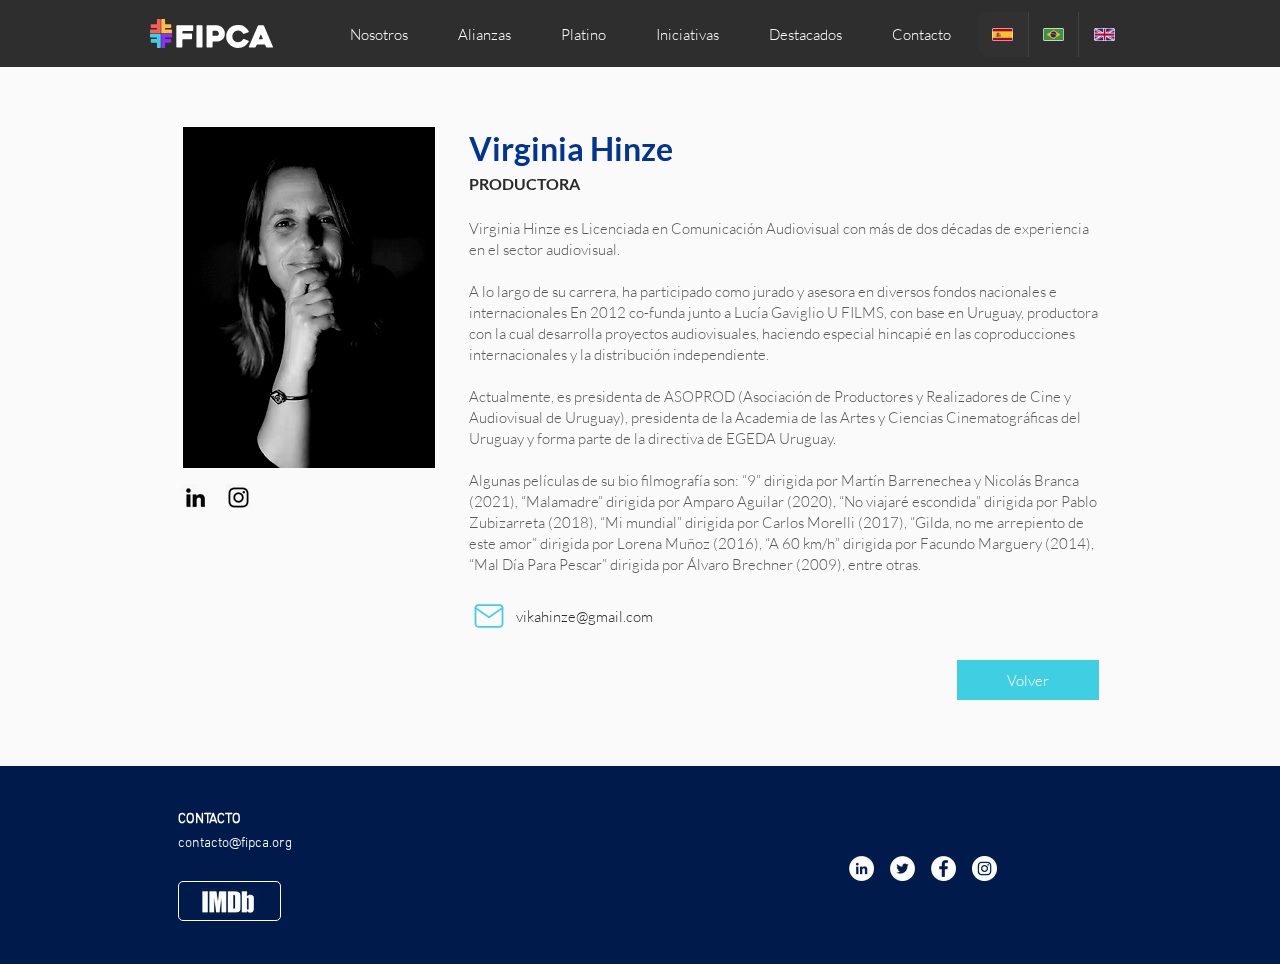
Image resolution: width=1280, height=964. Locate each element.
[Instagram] (238, 497)
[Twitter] (902, 868)
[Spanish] (1003, 34)
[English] (1103, 34)
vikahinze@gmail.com (584, 616)
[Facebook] (943, 868)
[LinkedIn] (195, 497)
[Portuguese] (1053, 34)
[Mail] (489, 616)
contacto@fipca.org (235, 843)
